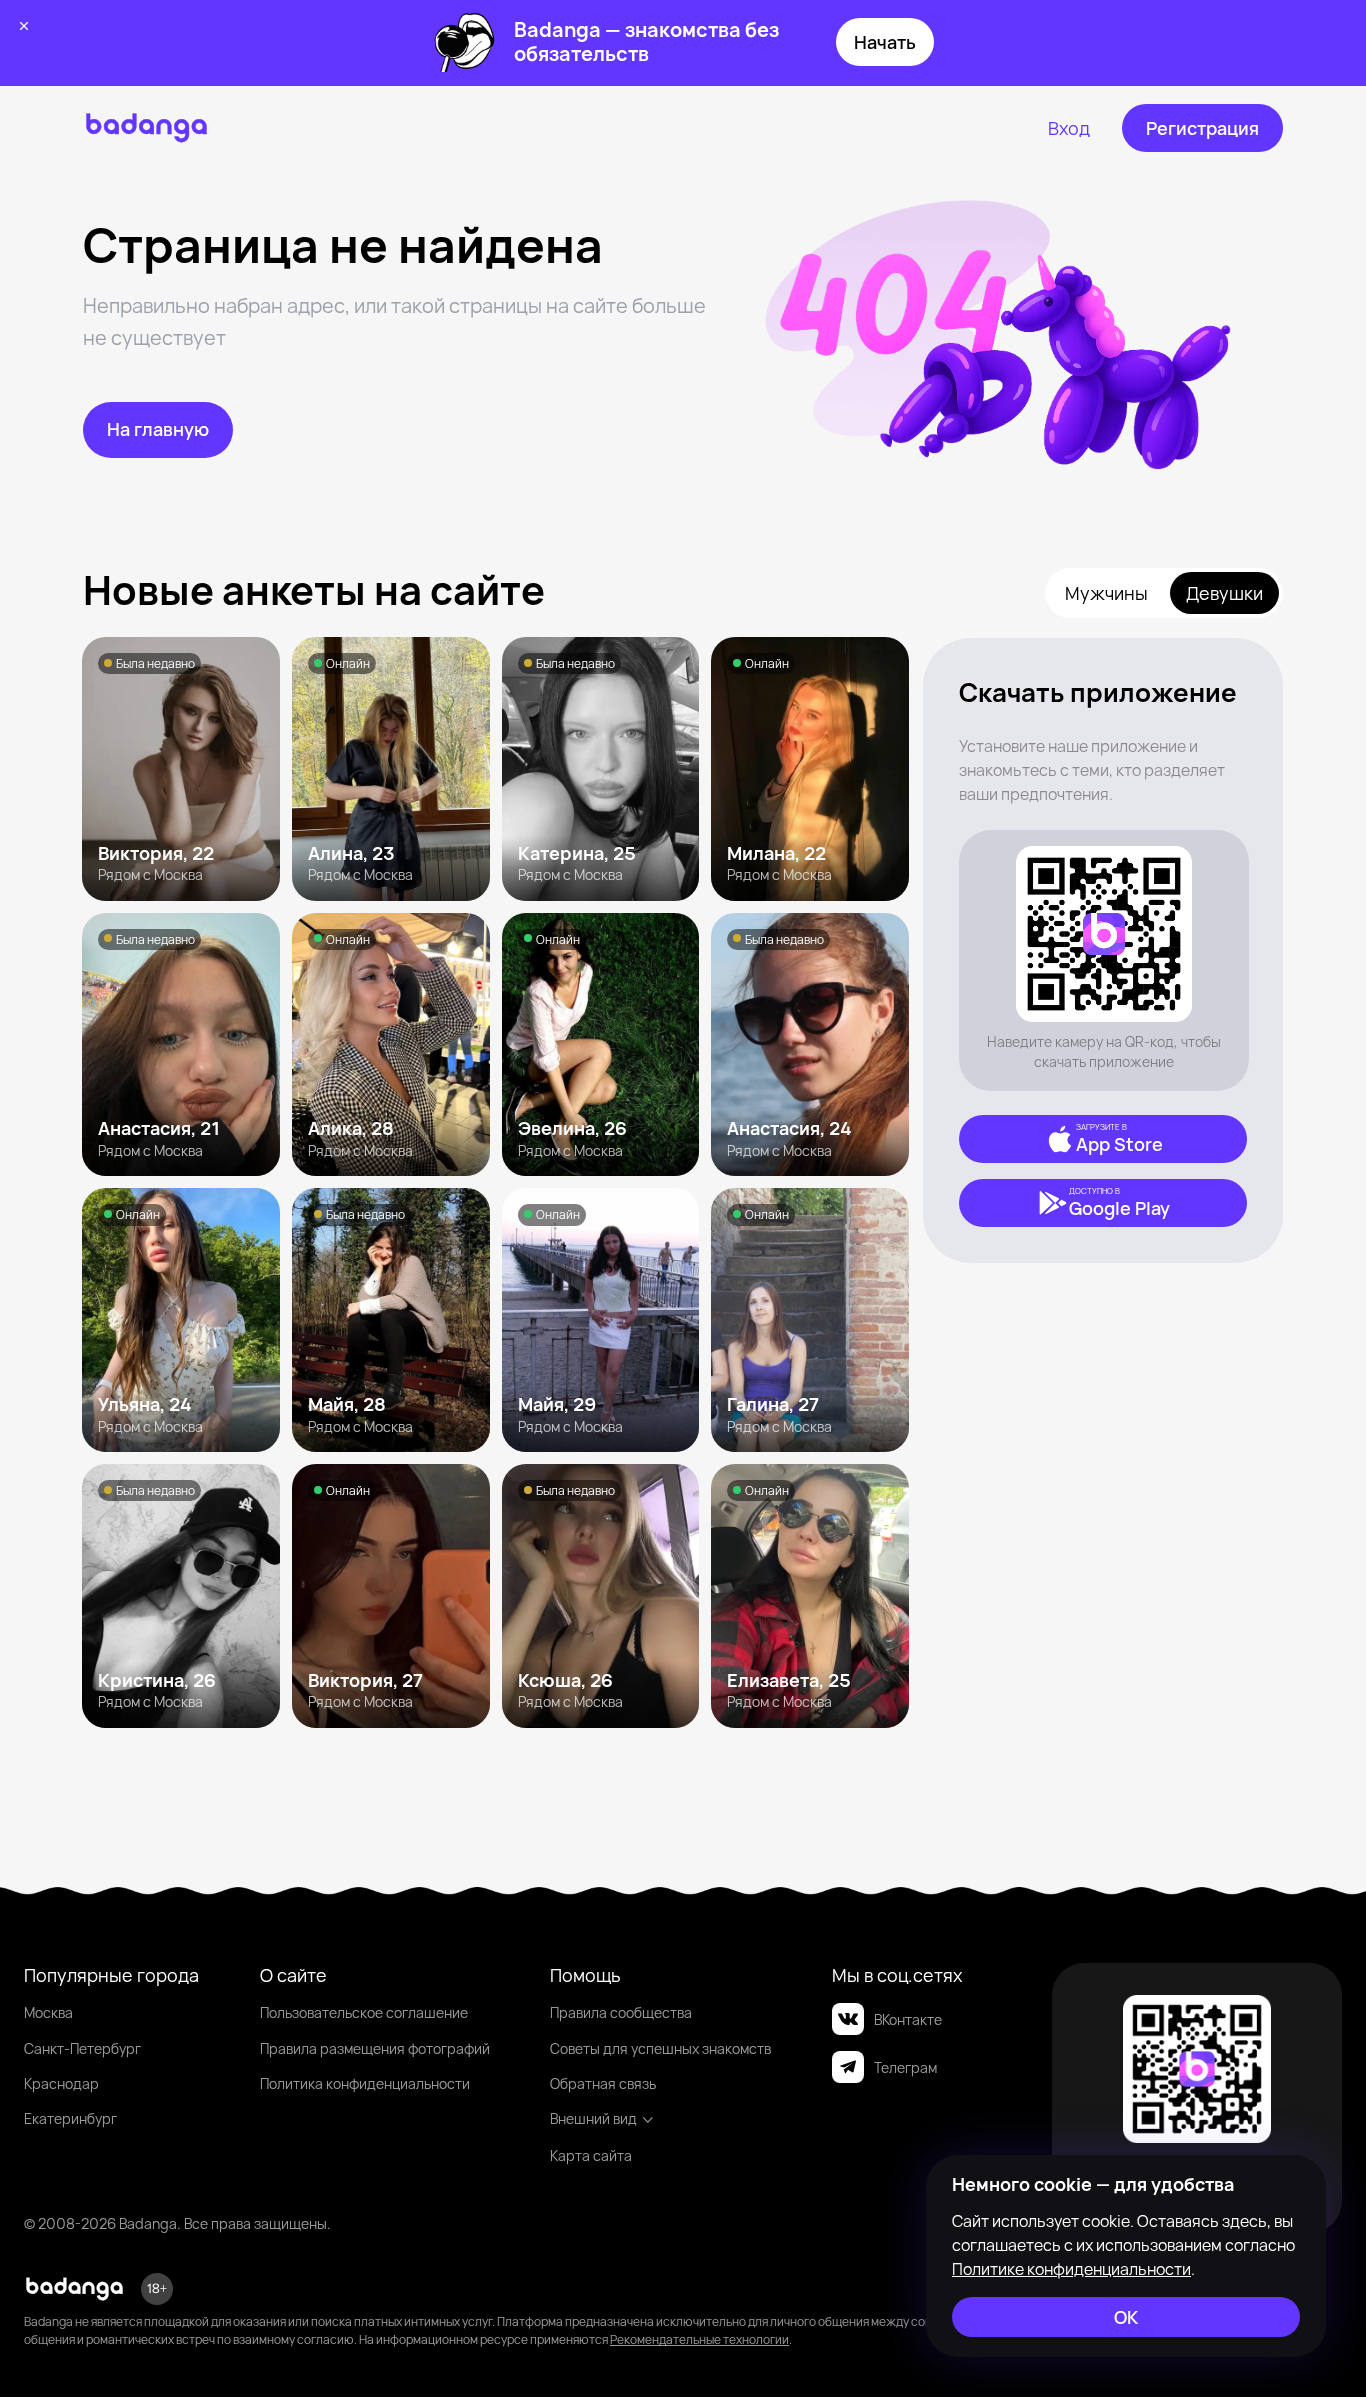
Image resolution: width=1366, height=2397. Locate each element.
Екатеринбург (70, 2118)
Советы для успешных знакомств (660, 2048)
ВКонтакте (908, 2019)
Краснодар (61, 2083)
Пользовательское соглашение (364, 2012)
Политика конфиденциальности (365, 2083)
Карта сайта (591, 2155)
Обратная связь (603, 2083)
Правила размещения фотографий (375, 2048)
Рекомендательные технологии (699, 2339)
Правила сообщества (621, 2012)
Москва (48, 2012)
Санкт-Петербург (82, 2048)
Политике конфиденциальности (1071, 2269)
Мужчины (1106, 593)
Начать (885, 42)
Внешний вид (593, 2118)
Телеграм (905, 2067)
